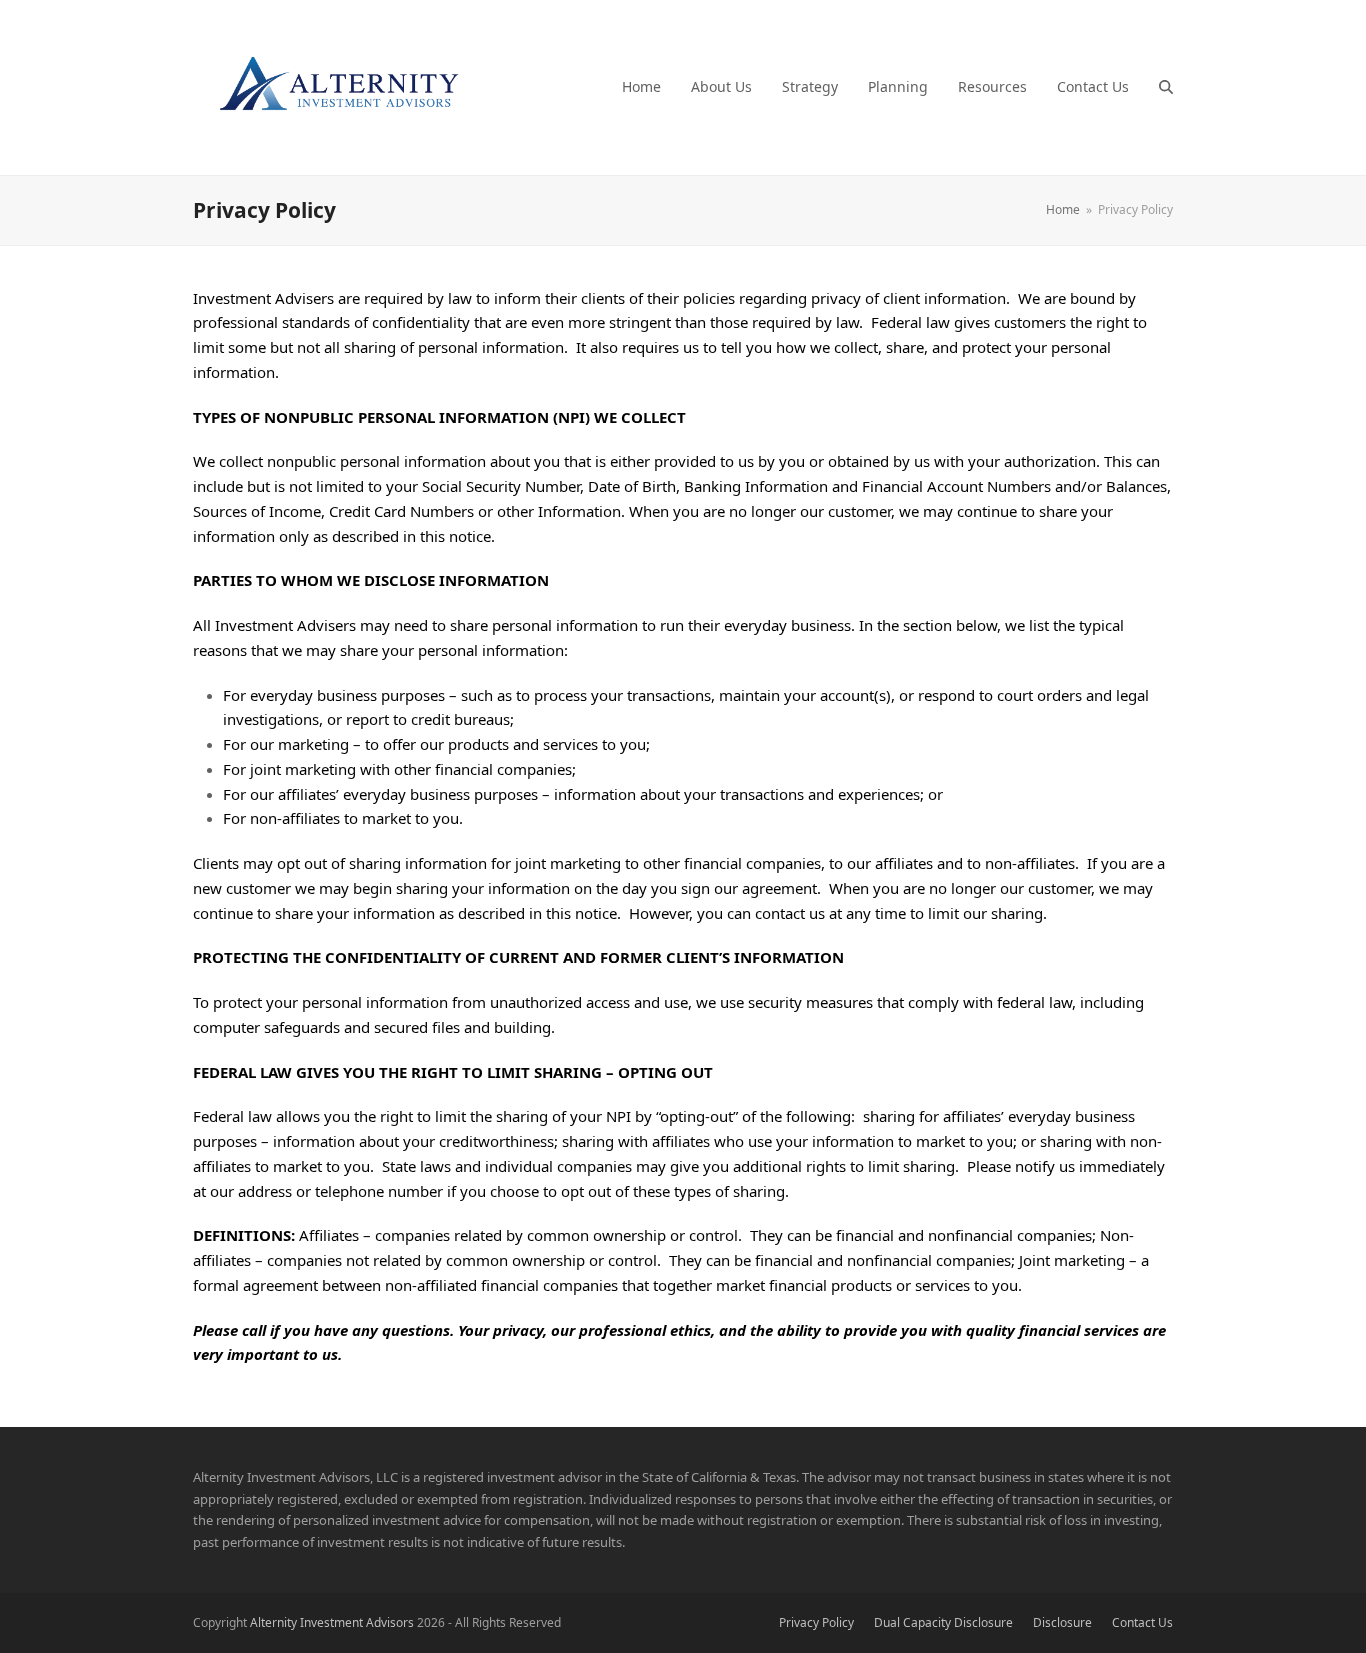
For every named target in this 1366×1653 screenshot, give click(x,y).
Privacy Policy (816, 1622)
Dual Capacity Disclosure (943, 1622)
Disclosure (1062, 1622)
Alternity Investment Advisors (332, 1622)
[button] (1166, 87)
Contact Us (1142, 1622)
